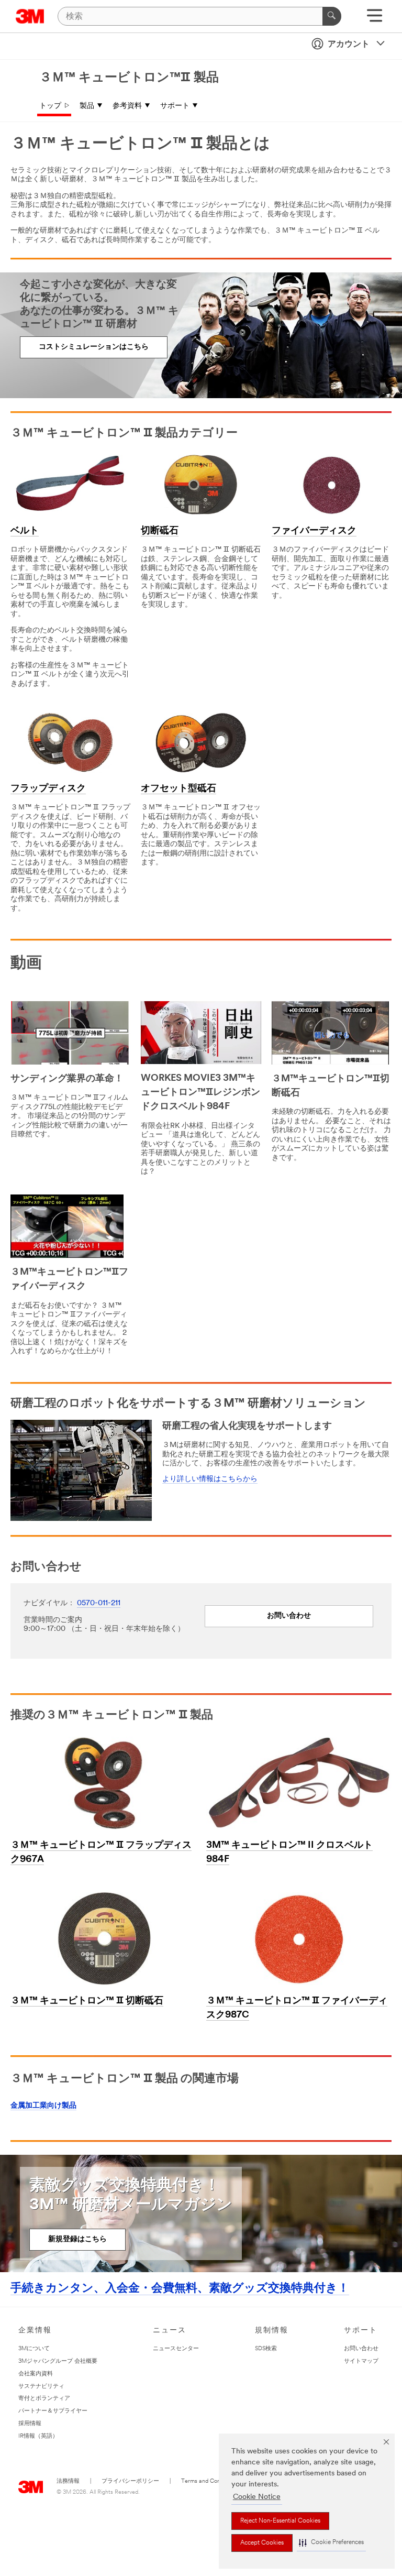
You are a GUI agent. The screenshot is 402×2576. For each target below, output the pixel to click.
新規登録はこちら (77, 2239)
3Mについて (34, 2349)
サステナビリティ (41, 2387)
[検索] (332, 16)
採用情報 (30, 2424)
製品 (87, 106)
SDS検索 (266, 2349)
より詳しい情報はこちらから (210, 1479)
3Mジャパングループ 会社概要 (58, 2361)
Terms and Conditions (209, 2481)
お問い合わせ (289, 1616)
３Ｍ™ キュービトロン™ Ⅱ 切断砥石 (87, 2001)
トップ (50, 106)
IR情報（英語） (38, 2436)
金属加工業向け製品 (43, 2106)
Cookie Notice (257, 2497)
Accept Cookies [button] (262, 2543)
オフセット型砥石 (178, 789)
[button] (331, 2543)
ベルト (25, 531)
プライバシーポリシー (130, 2481)
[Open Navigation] (375, 19)
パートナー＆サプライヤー (53, 2411)
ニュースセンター (176, 2349)
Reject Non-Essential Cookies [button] (280, 2521)
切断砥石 (160, 531)
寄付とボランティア (44, 2399)
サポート (175, 106)
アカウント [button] (349, 45)
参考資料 (127, 106)
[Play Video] (70, 1034)
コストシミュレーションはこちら (94, 347)
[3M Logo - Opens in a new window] (30, 16)
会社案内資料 (36, 2374)
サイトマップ (361, 2361)
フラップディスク (48, 789)
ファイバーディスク (314, 531)
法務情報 (68, 2481)
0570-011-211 (99, 1603)
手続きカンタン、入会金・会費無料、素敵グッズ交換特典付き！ (180, 2289)
